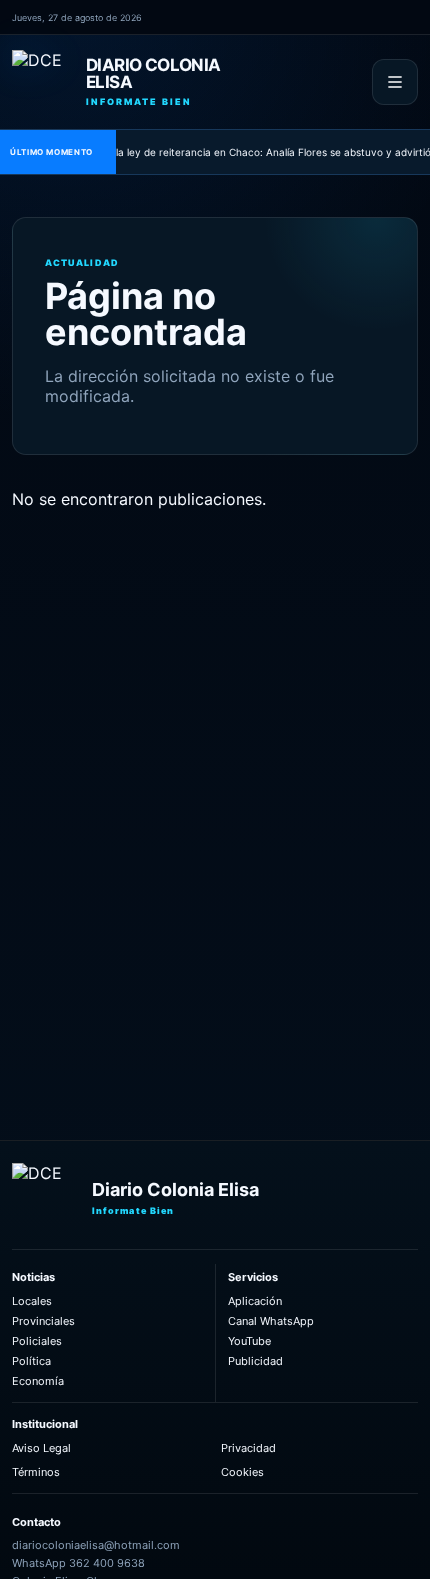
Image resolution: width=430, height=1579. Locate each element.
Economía (38, 1381)
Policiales (37, 1341)
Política (31, 1361)
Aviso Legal (41, 1448)
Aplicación (255, 1301)
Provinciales (43, 1321)
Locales (32, 1301)
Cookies (242, 1472)
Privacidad (248, 1448)
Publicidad (255, 1361)
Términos (36, 1472)
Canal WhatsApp (271, 1321)
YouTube (249, 1341)
